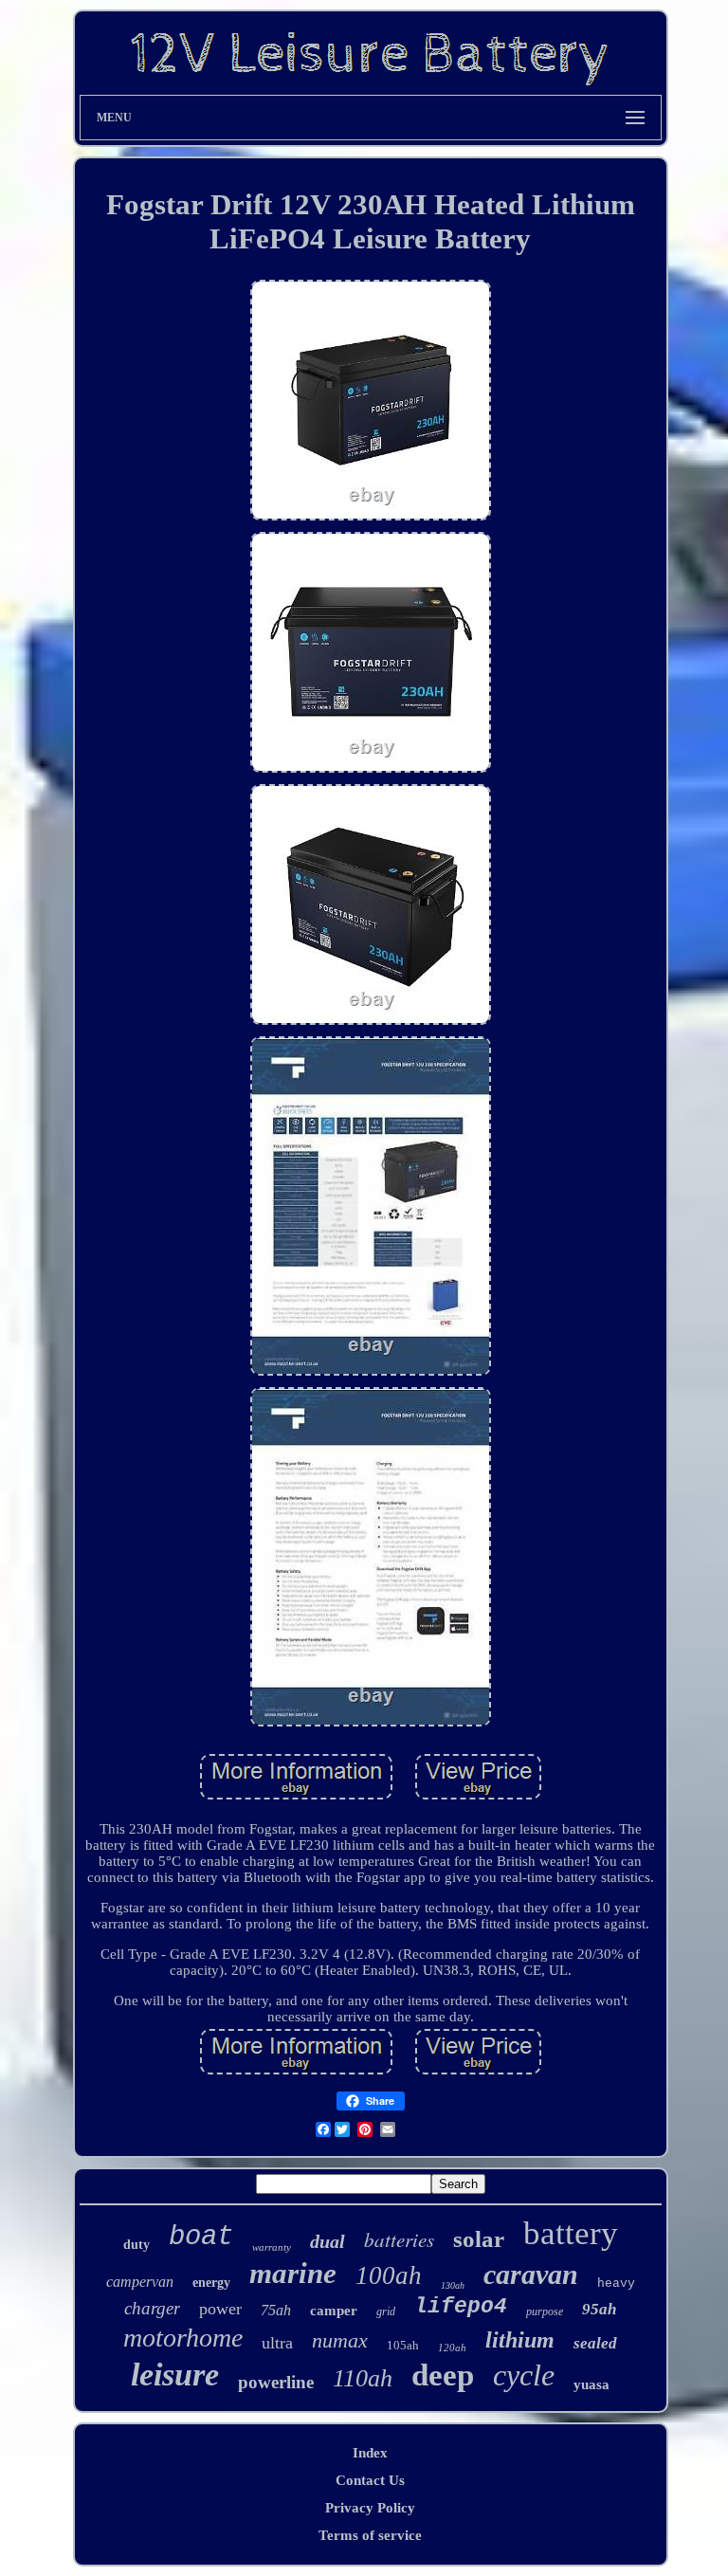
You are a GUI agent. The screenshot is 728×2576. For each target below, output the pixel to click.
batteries (399, 2239)
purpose (545, 2311)
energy (211, 2283)
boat (201, 2237)
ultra (277, 2343)
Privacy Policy (370, 2508)
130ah (453, 2285)
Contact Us (370, 2480)
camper (334, 2311)
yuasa (591, 2384)
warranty (272, 2247)
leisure (175, 2375)
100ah (389, 2275)
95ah (599, 2309)
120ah (452, 2348)
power (220, 2309)
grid (386, 2311)
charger (152, 2308)
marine (293, 2273)
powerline (276, 2382)
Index (370, 2453)
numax (340, 2340)
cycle (524, 2375)
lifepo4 (461, 2307)
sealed (595, 2343)
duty (136, 2245)
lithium (520, 2340)
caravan (531, 2274)
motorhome (183, 2338)
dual (328, 2241)
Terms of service (370, 2535)
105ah (403, 2345)
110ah (363, 2378)
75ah (276, 2310)
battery (571, 2233)
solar (479, 2239)
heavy (616, 2284)
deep (443, 2375)
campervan (140, 2282)
